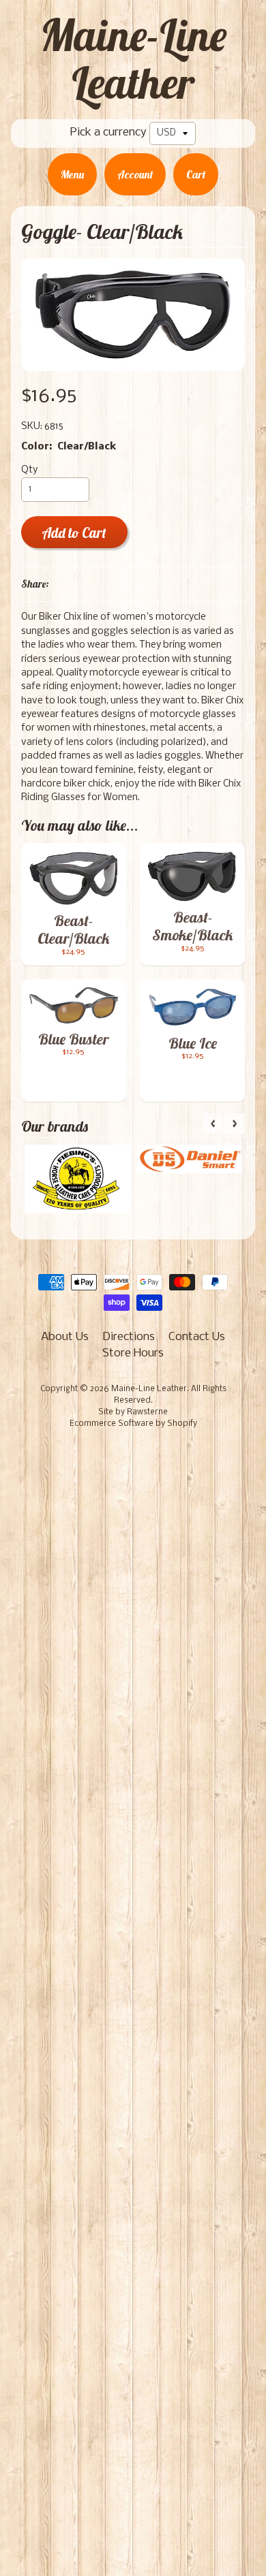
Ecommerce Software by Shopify (133, 1424)
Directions (129, 1337)
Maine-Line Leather (133, 59)
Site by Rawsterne (133, 1412)
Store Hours (133, 1353)
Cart (196, 174)
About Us (65, 1337)
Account (135, 174)
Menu (72, 174)
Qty (29, 470)
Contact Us (197, 1337)
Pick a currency (108, 132)
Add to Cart (74, 533)
